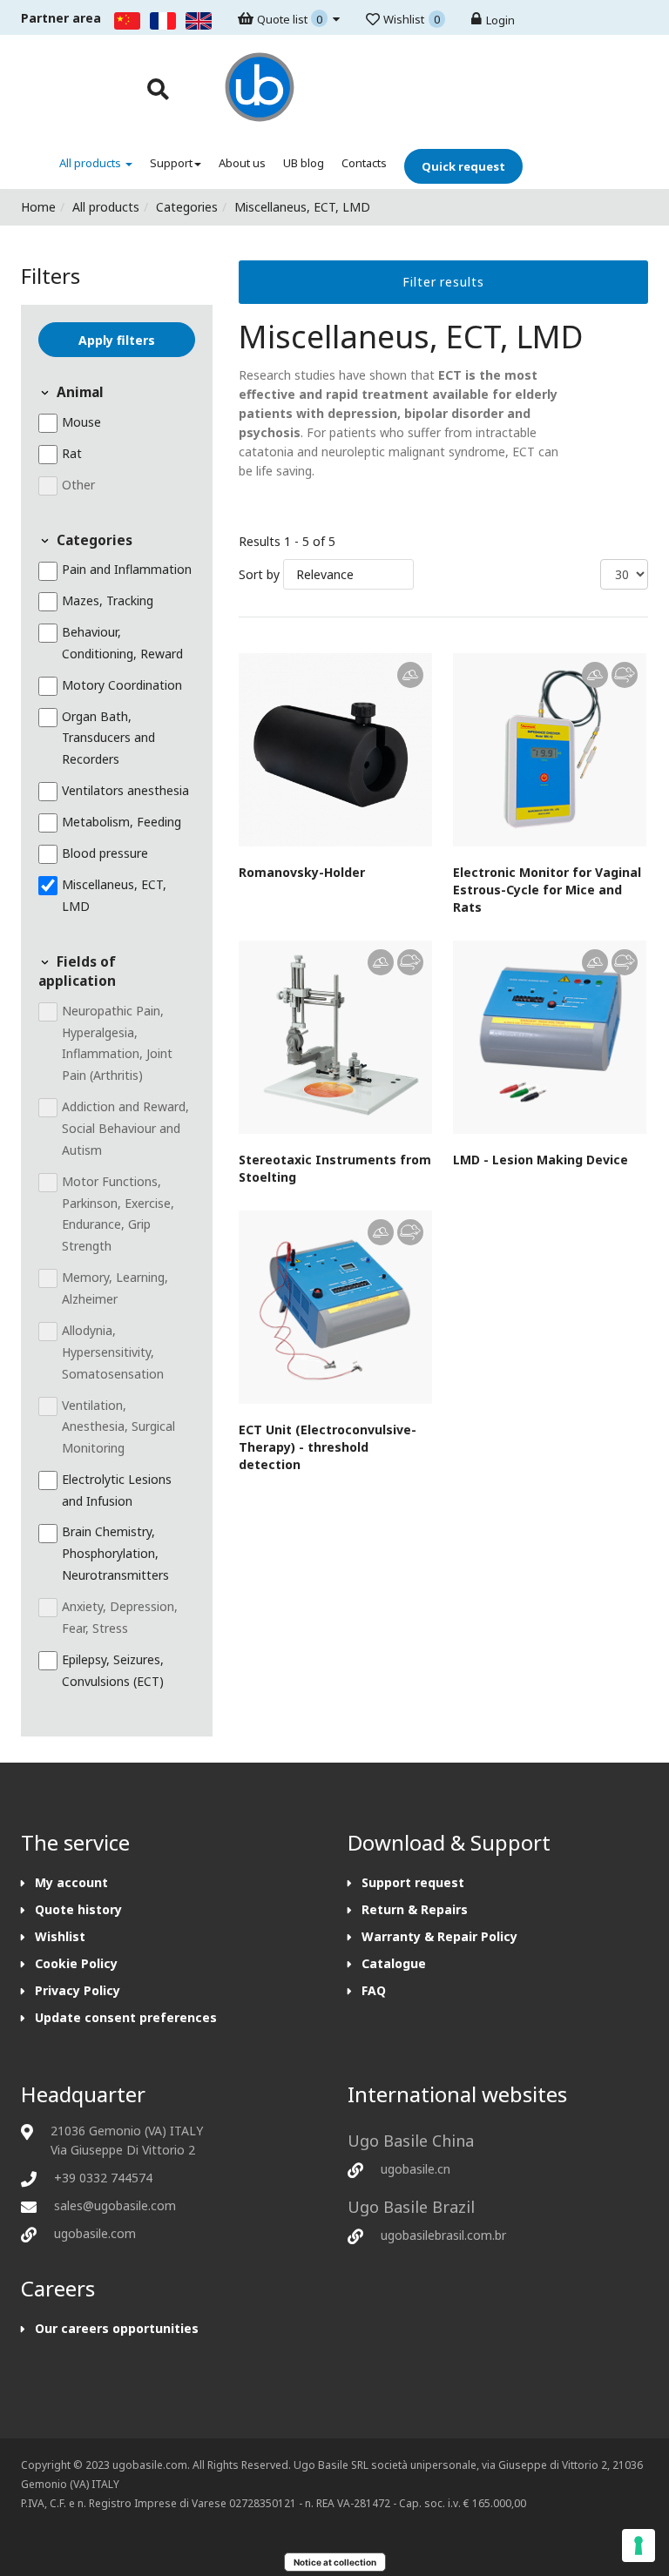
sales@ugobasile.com (115, 2205)
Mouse (81, 422)
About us (242, 163)
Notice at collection (335, 2562)
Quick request (463, 166)
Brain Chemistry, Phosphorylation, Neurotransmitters (115, 1554)
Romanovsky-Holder (302, 872)
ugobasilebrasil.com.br (443, 2235)
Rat (72, 453)
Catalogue (394, 1963)
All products (91, 163)
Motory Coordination (122, 685)
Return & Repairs (415, 1909)
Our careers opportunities (117, 2328)
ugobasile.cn (416, 2169)
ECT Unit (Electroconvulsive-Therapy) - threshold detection (328, 1447)
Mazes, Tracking (108, 600)
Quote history (78, 1909)
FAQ (374, 1990)
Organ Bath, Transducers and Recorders (108, 738)
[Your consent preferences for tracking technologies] (639, 2546)
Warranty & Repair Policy (439, 1936)
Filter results (444, 282)
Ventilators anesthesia (125, 790)
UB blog (304, 163)
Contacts (364, 163)
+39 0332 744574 (103, 2178)
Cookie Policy (76, 1963)
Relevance (325, 574)
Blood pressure (105, 853)
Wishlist (60, 1936)
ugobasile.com (95, 2233)
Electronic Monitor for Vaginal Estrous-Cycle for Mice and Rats (547, 890)
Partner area (61, 18)
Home (38, 207)
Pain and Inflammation (127, 570)
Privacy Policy (78, 1990)
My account (71, 1882)
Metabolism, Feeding (122, 822)
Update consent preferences (126, 2017)
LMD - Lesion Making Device (541, 1160)
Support (171, 163)
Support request (413, 1882)
